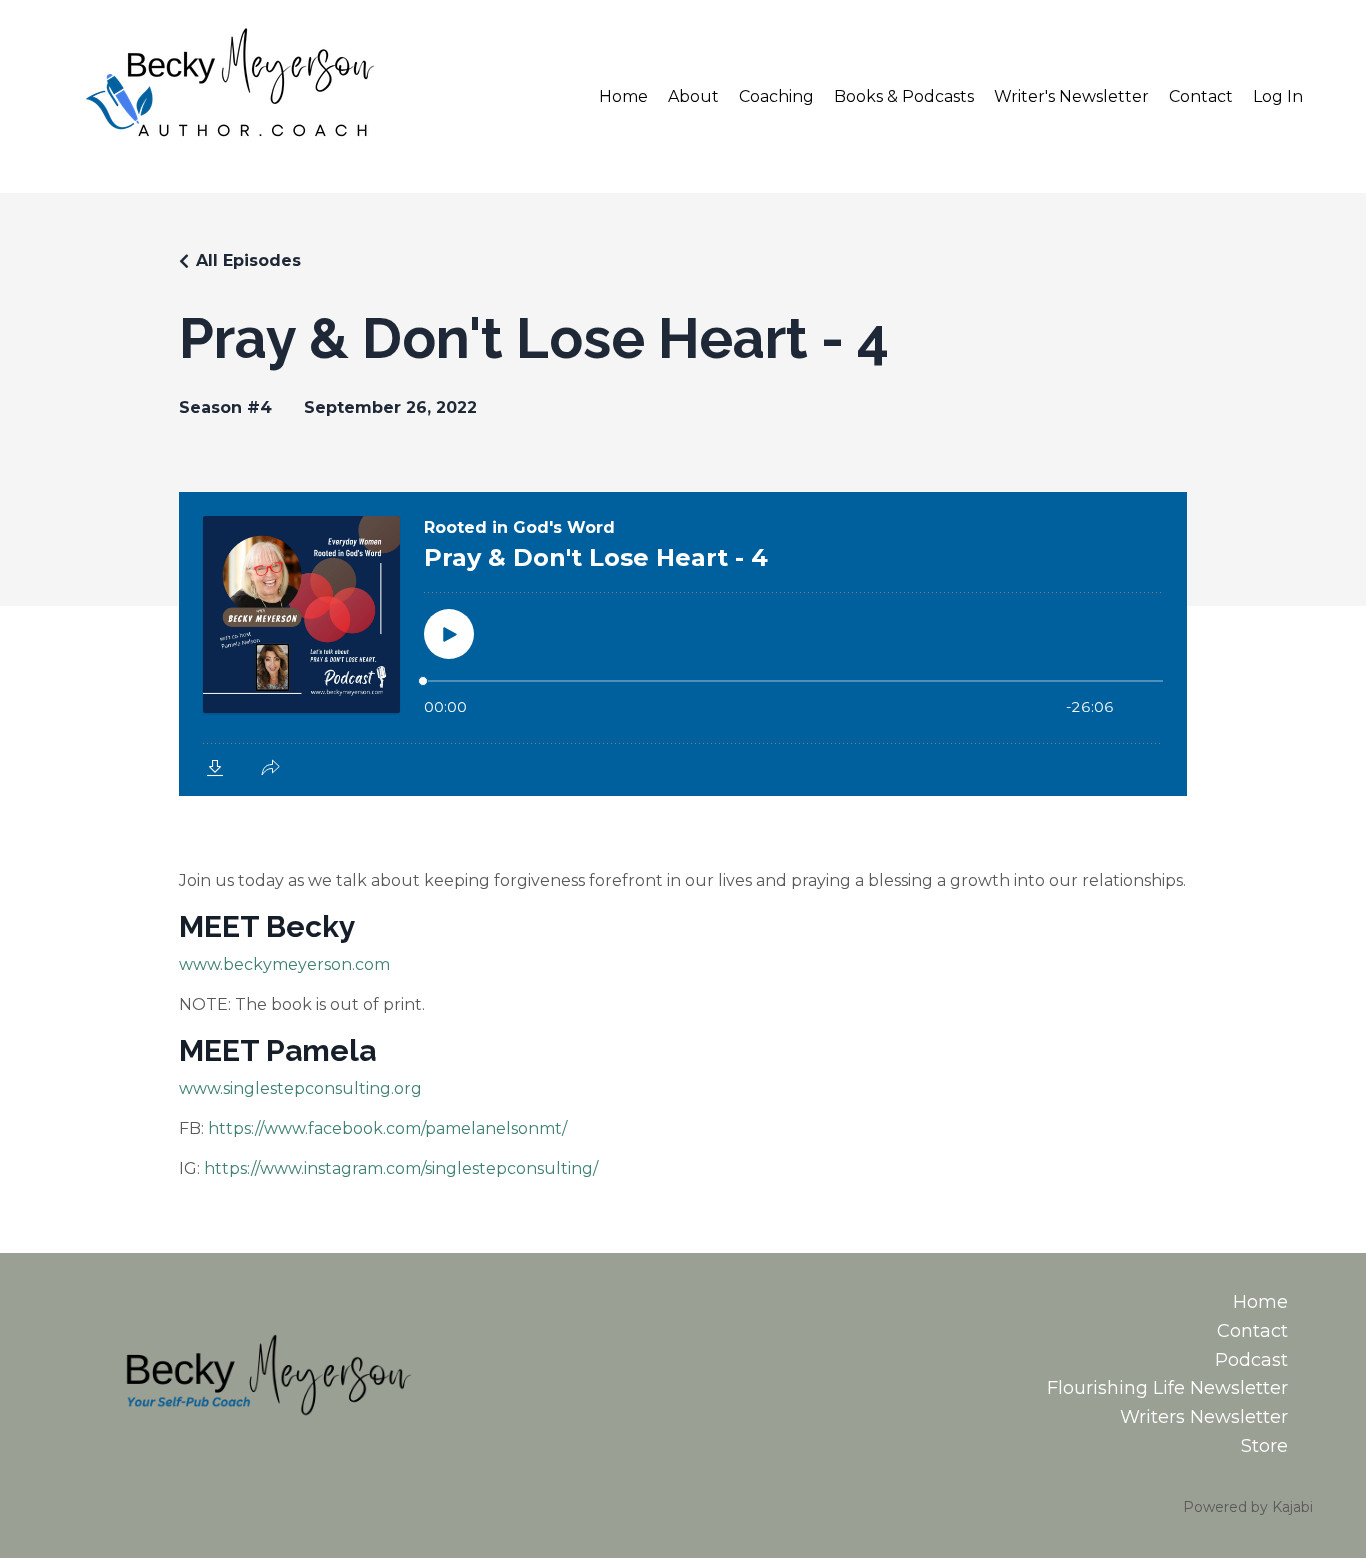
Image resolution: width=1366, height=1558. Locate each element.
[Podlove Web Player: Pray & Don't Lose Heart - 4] (683, 644)
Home (623, 96)
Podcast (1251, 1360)
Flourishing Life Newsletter (1167, 1388)
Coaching (776, 96)
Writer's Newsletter (1071, 96)
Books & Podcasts (904, 96)
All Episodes (248, 260)
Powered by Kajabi (1248, 1507)
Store (1264, 1446)
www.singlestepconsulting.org (300, 1088)
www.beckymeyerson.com (284, 964)
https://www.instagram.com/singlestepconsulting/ (401, 1168)
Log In (1278, 96)
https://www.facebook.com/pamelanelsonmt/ (387, 1128)
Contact (1201, 96)
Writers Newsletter (1204, 1417)
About (693, 96)
